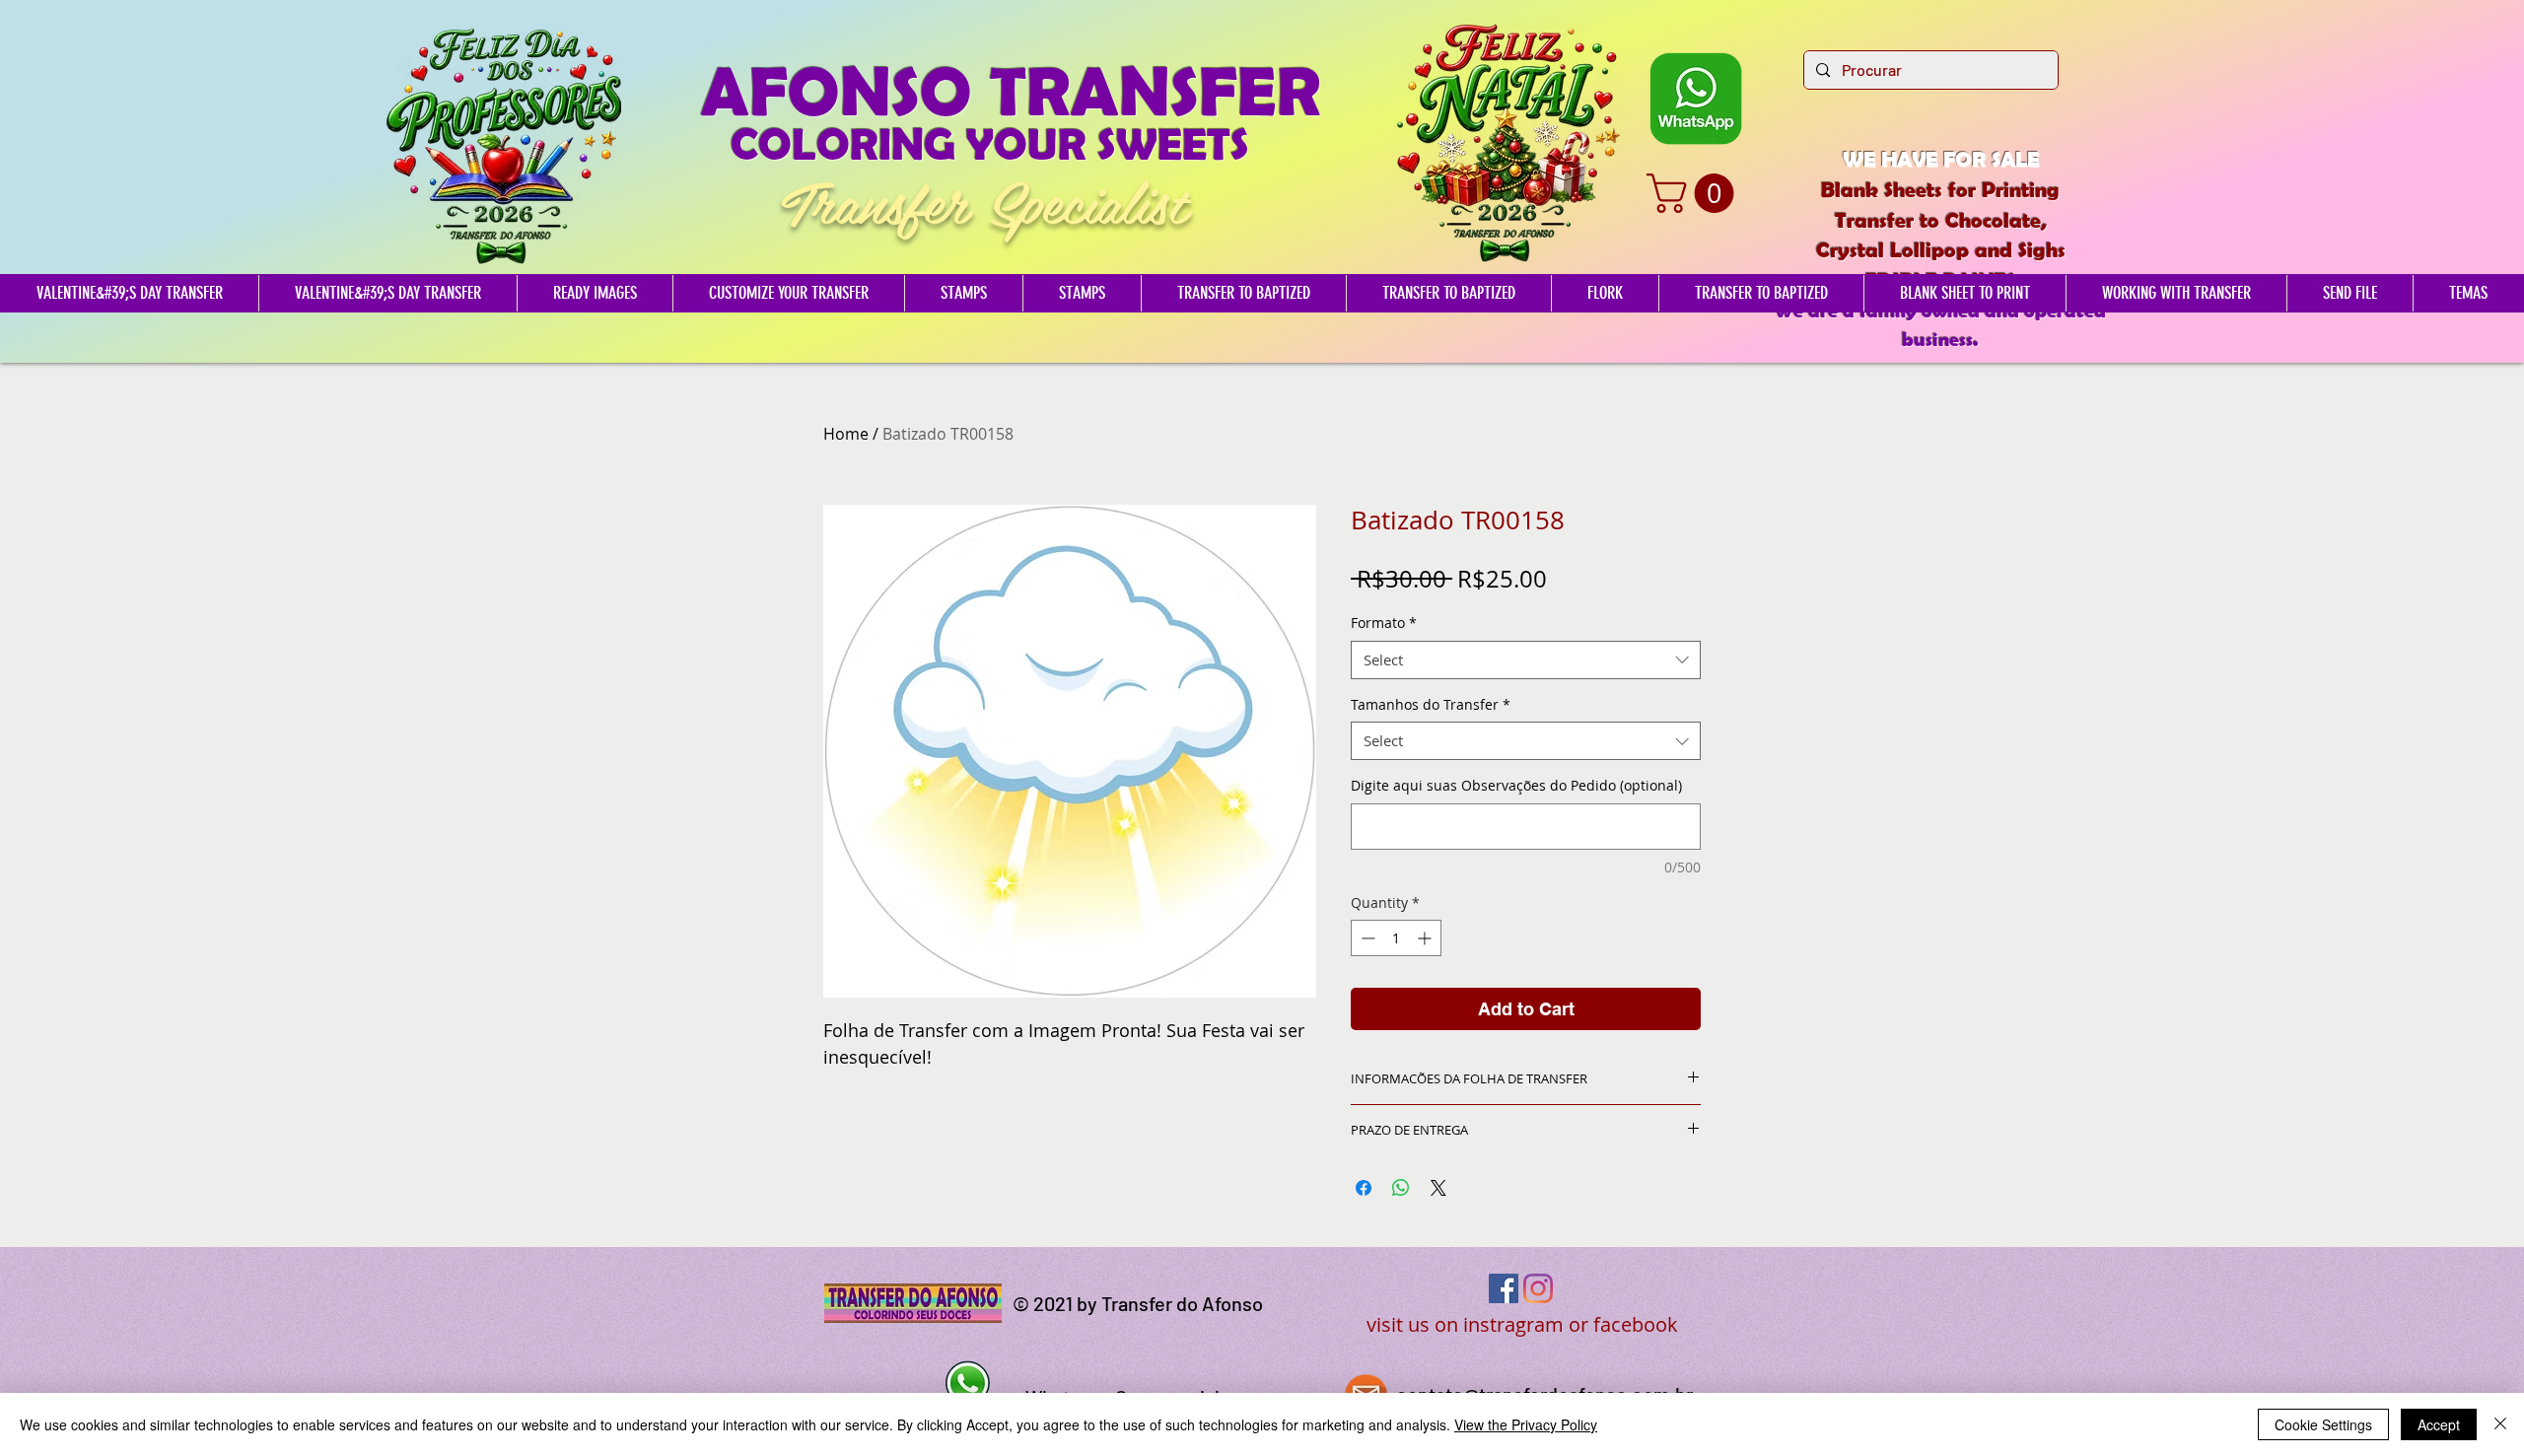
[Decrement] (1366, 938)
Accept (2439, 1424)
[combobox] (1526, 660)
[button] (1695, 193)
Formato (1384, 623)
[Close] (2500, 1424)
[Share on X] (1438, 1188)
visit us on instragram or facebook (1522, 1324)
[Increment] (1426, 938)
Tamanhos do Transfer (1431, 704)
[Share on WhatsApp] (1401, 1188)
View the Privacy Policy (1526, 1424)
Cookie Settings (2323, 1424)
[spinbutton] (1396, 938)
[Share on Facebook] (1364, 1188)
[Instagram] (1538, 1288)
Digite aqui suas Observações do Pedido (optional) (1516, 785)
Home (846, 434)
